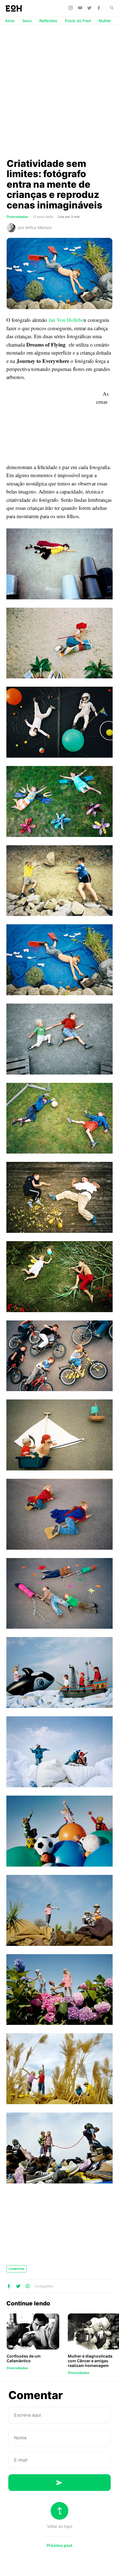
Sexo (27, 21)
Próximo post (59, 2545)
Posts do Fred (78, 21)
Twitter (90, 8)
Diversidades (17, 217)
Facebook (100, 8)
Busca (109, 8)
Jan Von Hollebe (66, 320)
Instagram (71, 8)
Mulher (105, 21)
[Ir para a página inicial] (14, 8)
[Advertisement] (59, 91)
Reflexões (48, 21)
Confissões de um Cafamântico (24, 2358)
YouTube (81, 8)
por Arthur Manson (35, 227)
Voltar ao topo (60, 2526)
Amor (10, 21)
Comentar (16, 2269)
